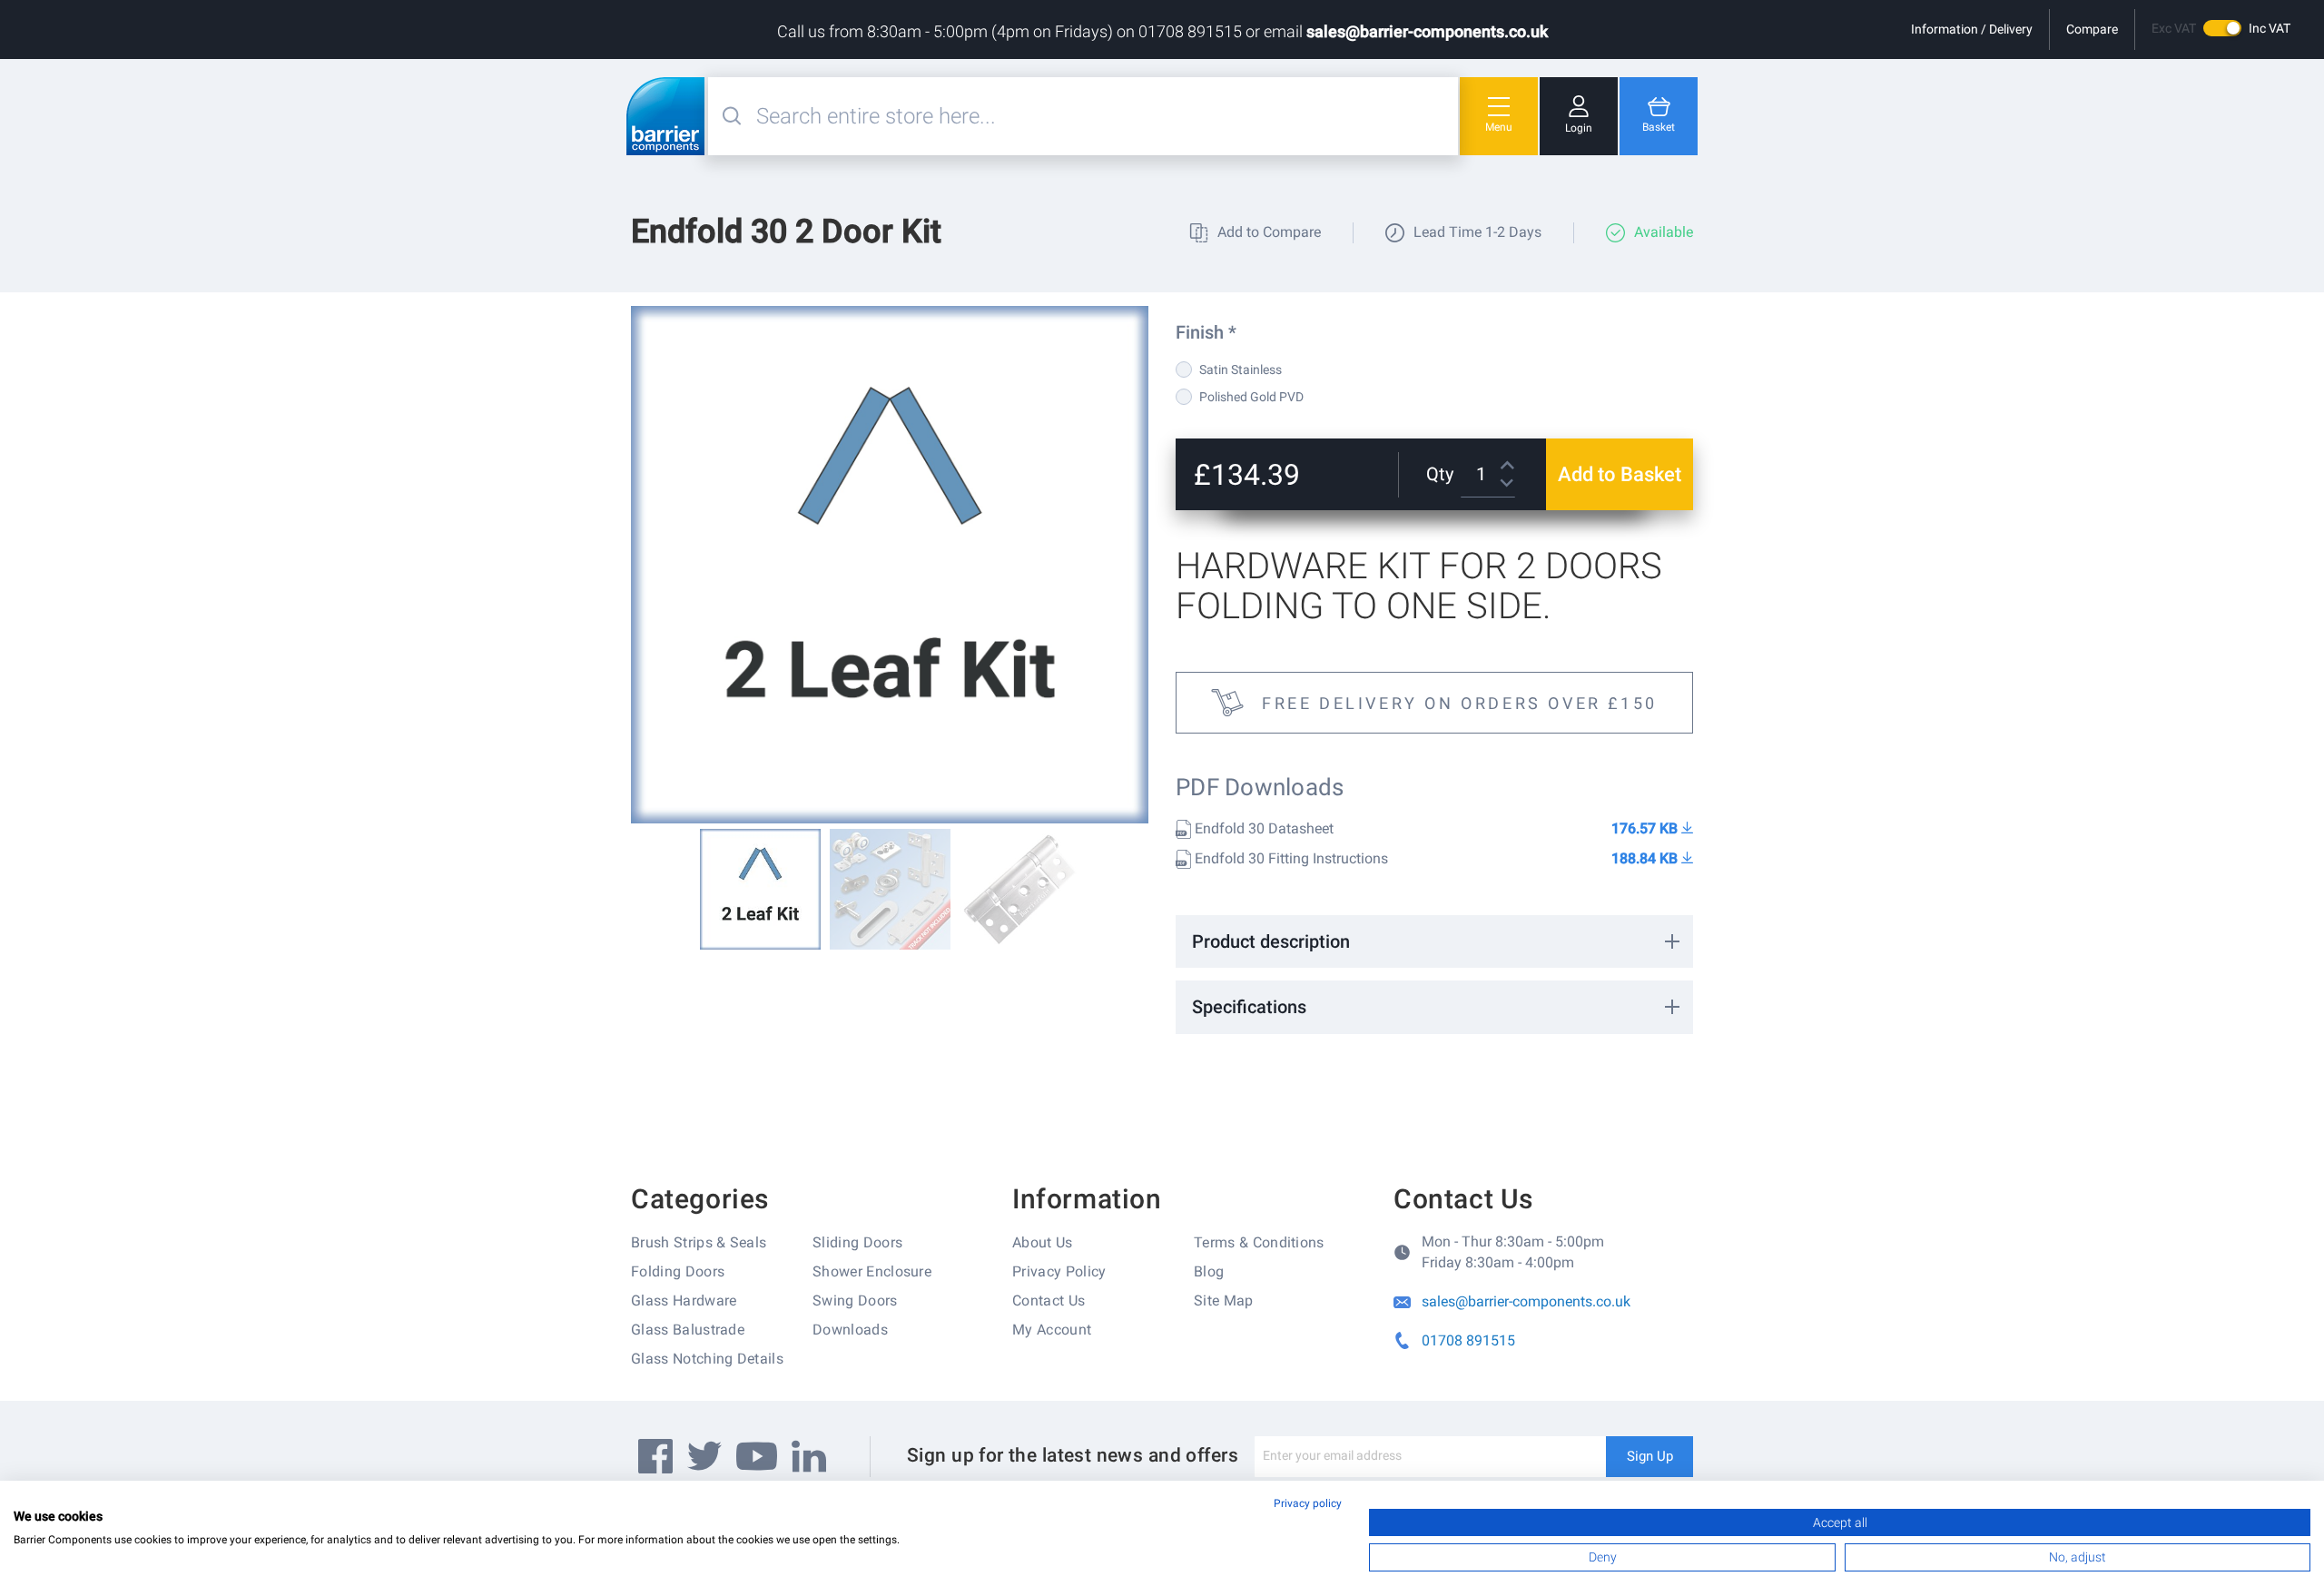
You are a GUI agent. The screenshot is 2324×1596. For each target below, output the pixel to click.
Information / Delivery (1972, 29)
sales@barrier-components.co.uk (1427, 31)
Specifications (1249, 1007)
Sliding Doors (857, 1242)
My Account (1052, 1330)
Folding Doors (678, 1271)
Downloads (850, 1330)
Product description (1271, 941)
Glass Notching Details (707, 1359)
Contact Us (1049, 1300)
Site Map (1224, 1300)
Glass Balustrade (688, 1330)
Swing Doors (855, 1300)
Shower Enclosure (872, 1271)
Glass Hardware (684, 1300)
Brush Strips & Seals (699, 1242)
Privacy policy (1308, 1503)
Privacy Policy (1059, 1271)
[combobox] (1105, 116)
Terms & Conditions (1259, 1242)
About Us (1043, 1242)
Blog (1209, 1271)
